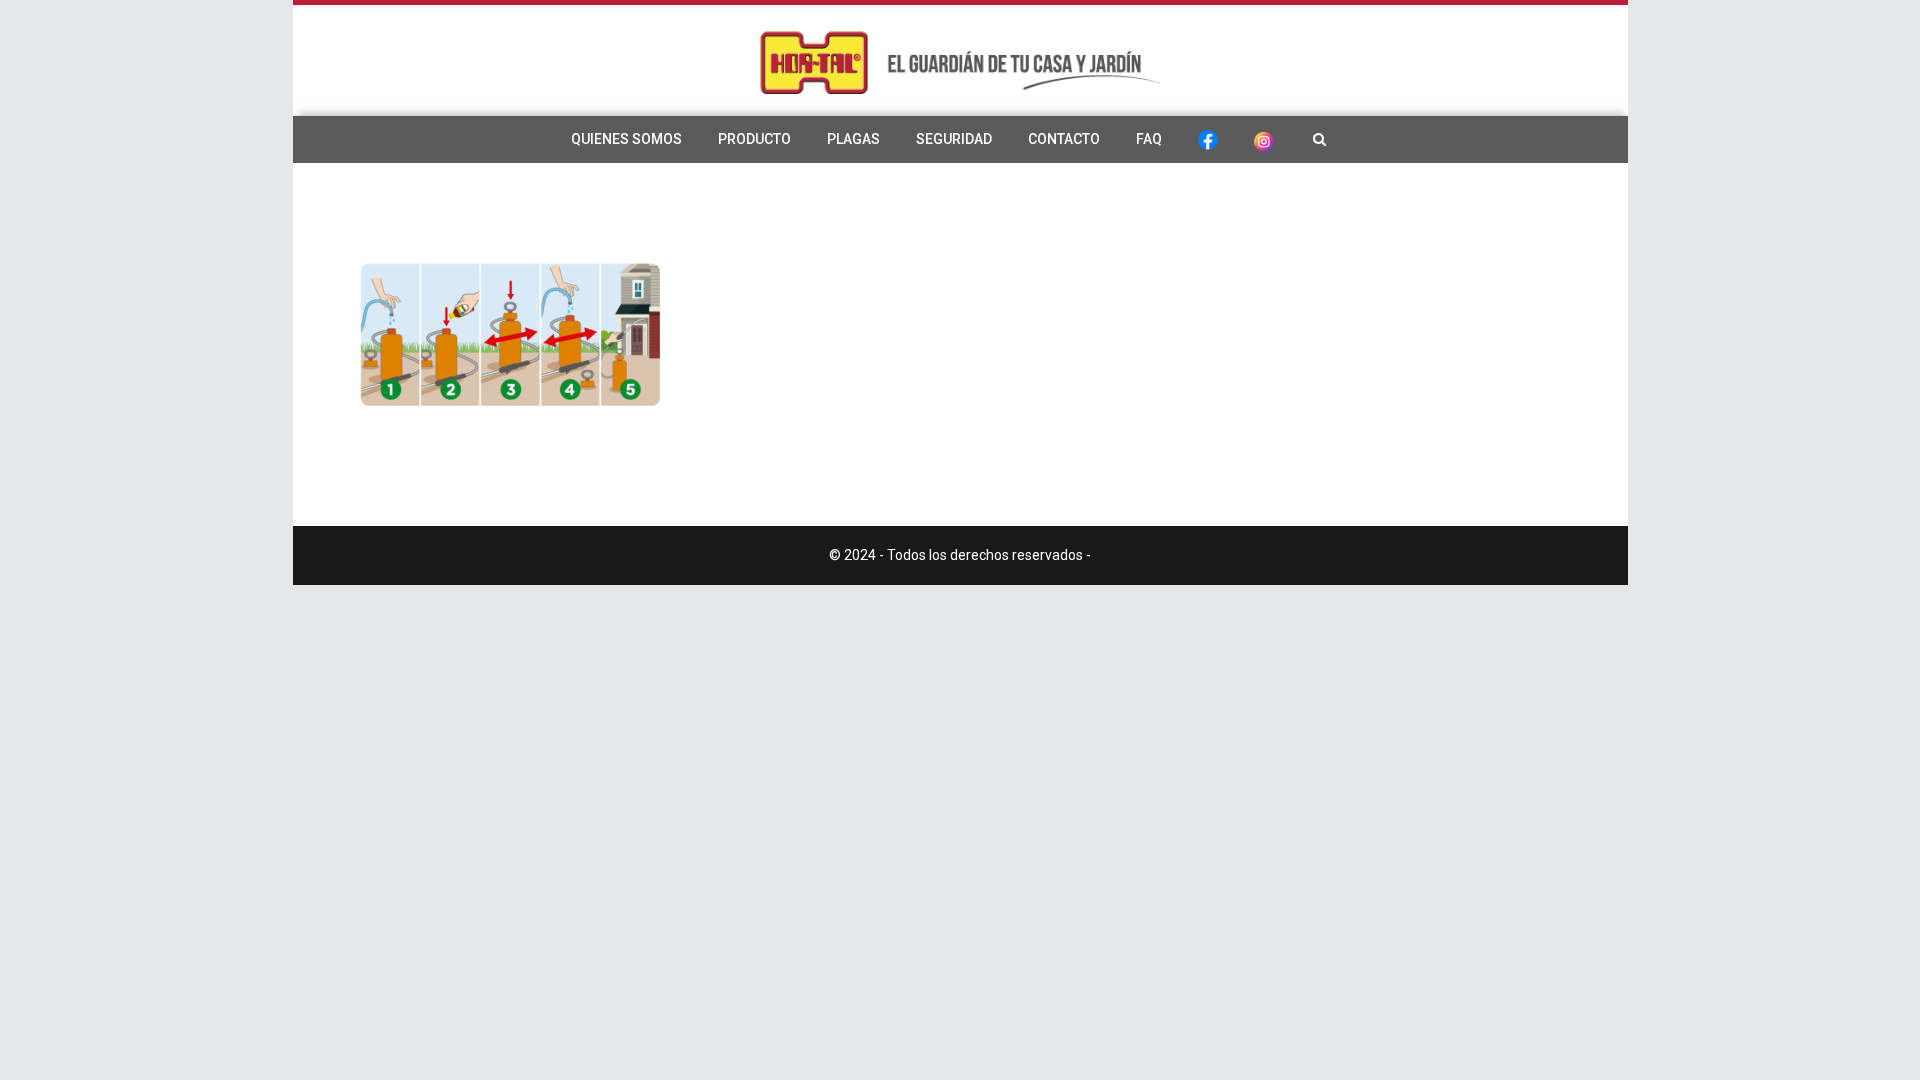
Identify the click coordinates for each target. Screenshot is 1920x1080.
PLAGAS (853, 139)
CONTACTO (1064, 139)
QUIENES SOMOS (626, 139)
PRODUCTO (754, 139)
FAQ (1149, 139)
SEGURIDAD (954, 139)
